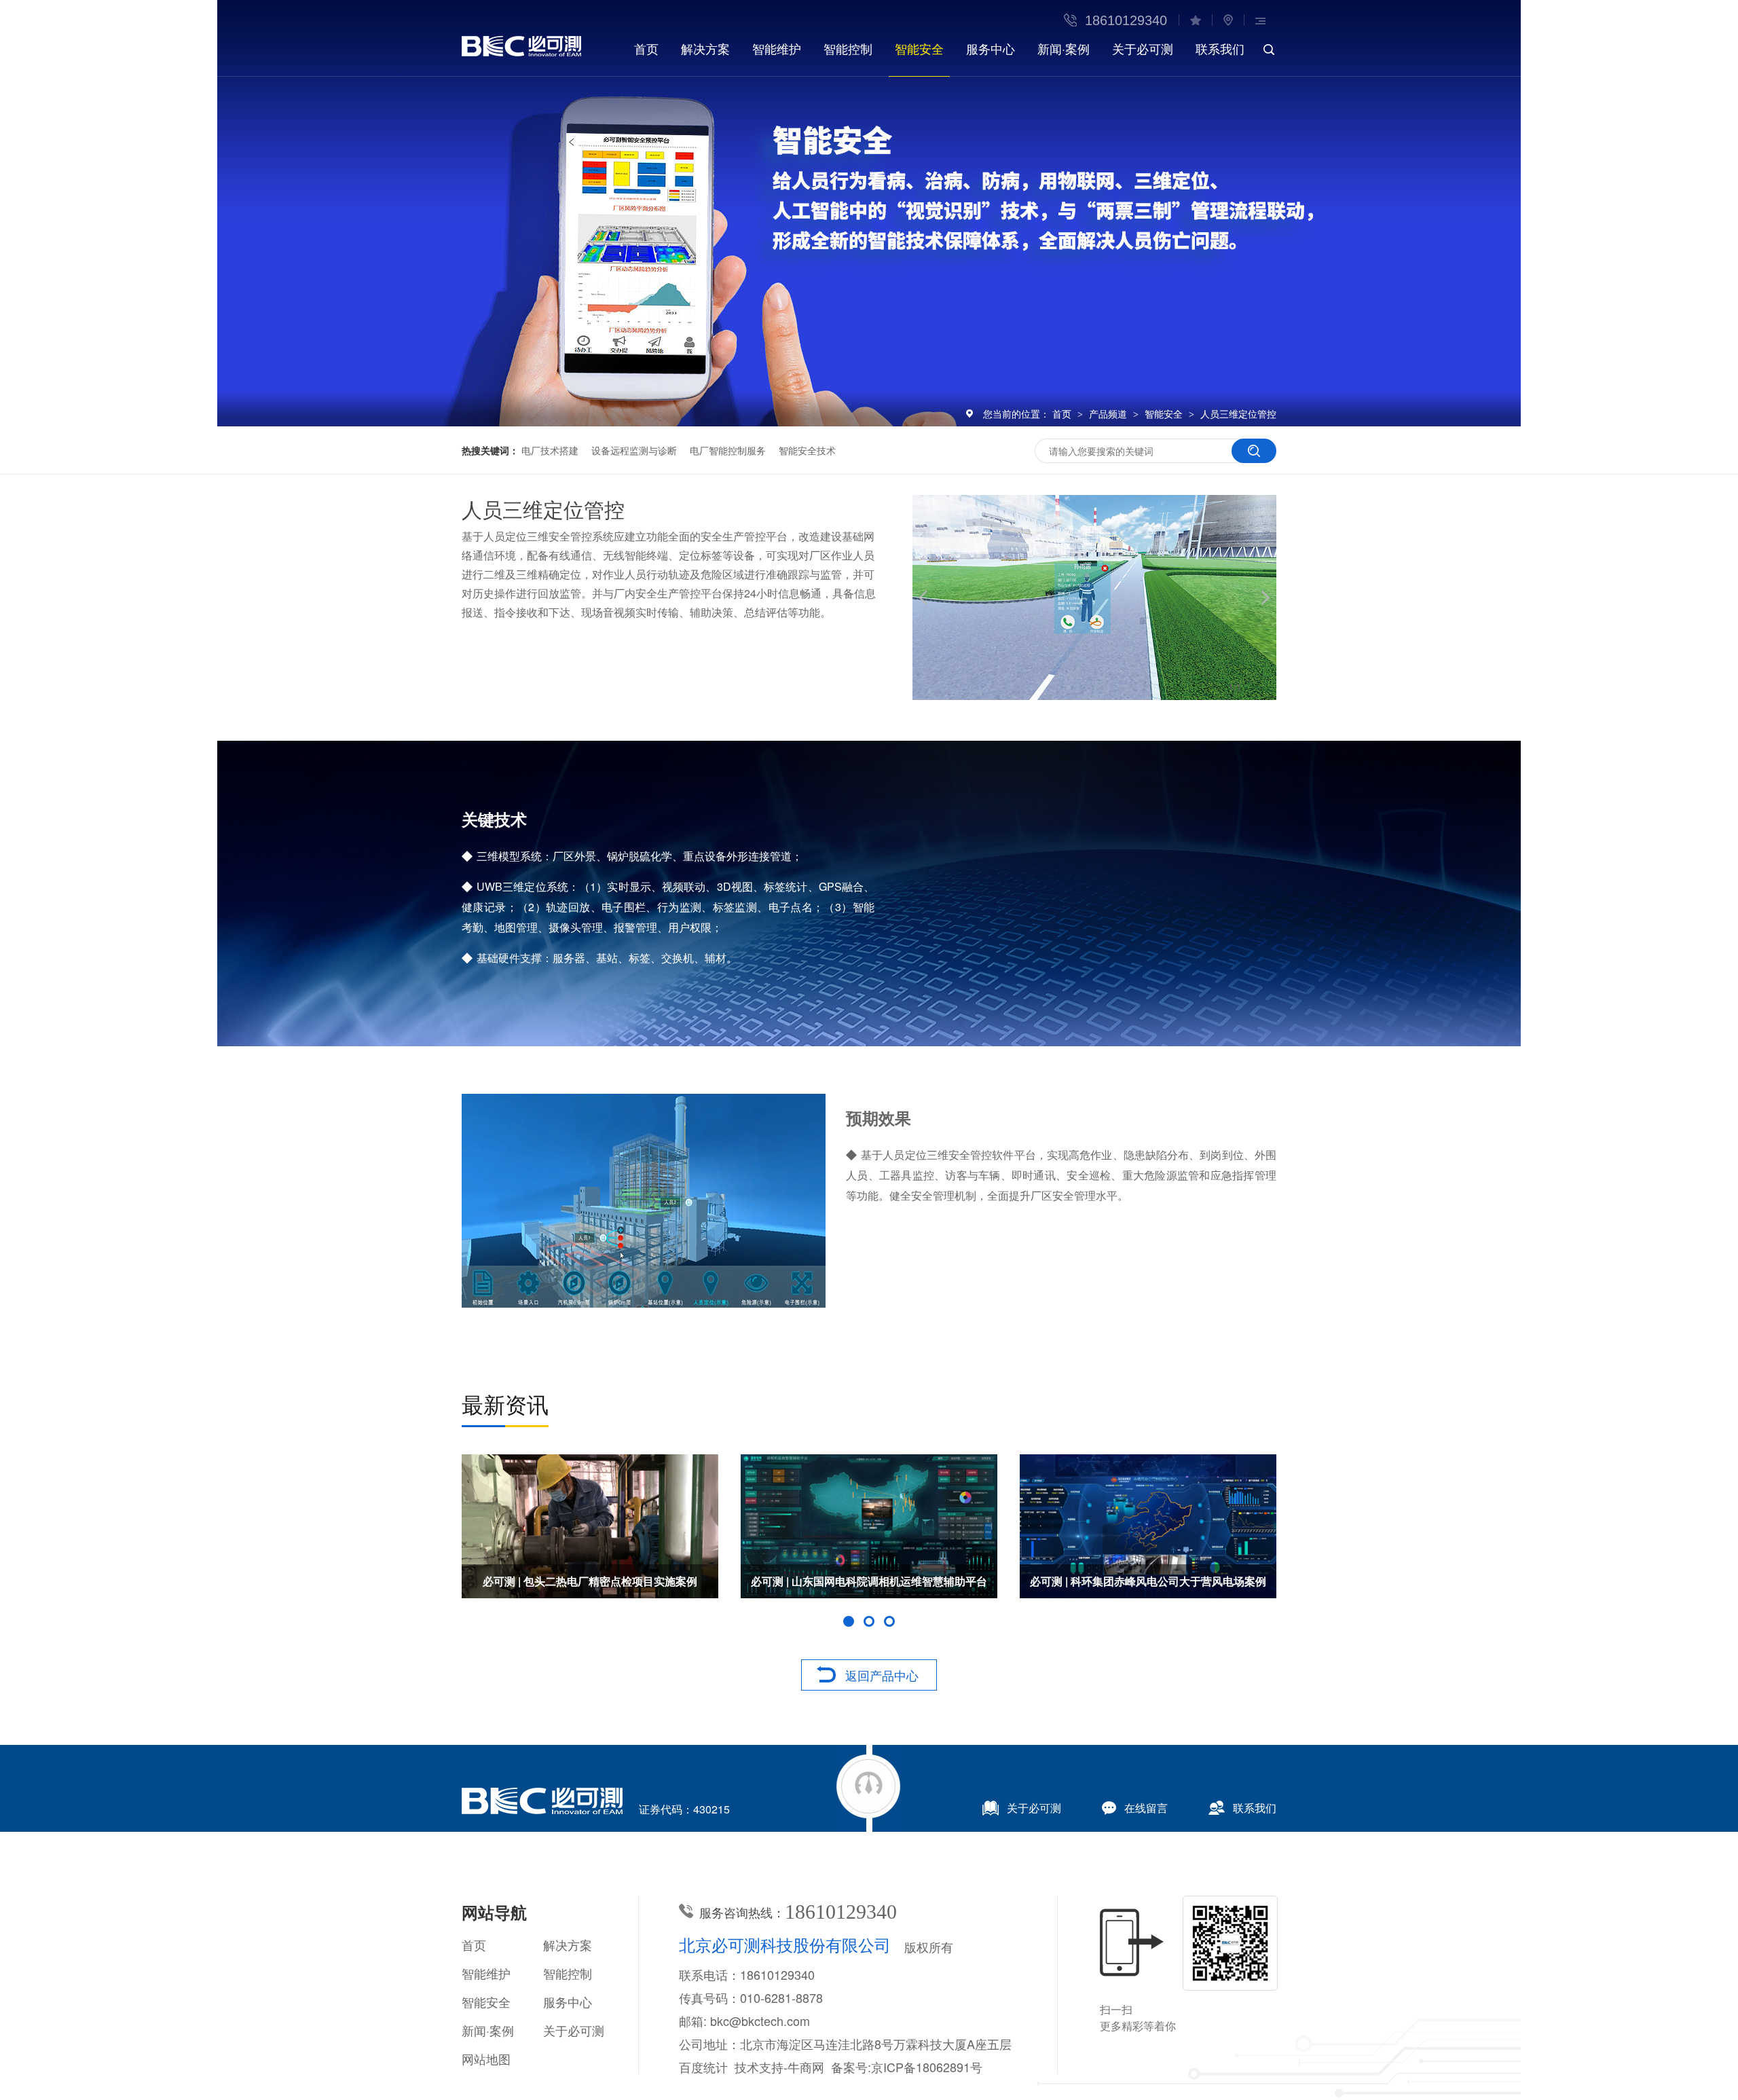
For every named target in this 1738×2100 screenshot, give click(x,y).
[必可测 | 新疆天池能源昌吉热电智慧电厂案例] (869, 1526)
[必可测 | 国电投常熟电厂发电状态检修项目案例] (1148, 1526)
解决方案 (705, 48)
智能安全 (919, 48)
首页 (646, 48)
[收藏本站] (1195, 20)
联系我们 (1220, 48)
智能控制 (848, 48)
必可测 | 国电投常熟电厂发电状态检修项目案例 (1148, 1581)
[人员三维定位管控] (521, 52)
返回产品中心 (882, 1675)
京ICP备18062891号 (927, 2067)
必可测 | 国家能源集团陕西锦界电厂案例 (590, 1581)
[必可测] (542, 1810)
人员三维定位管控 (1238, 413)
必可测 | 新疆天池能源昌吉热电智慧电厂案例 (869, 1581)
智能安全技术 (807, 450)
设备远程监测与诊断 (634, 450)
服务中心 (991, 48)
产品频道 (1109, 413)
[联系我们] (1228, 20)
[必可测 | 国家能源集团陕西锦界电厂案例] (590, 1526)
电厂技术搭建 (550, 450)
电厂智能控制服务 (728, 450)
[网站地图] (1260, 20)
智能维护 (777, 48)
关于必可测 (1143, 48)
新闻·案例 (1064, 48)
